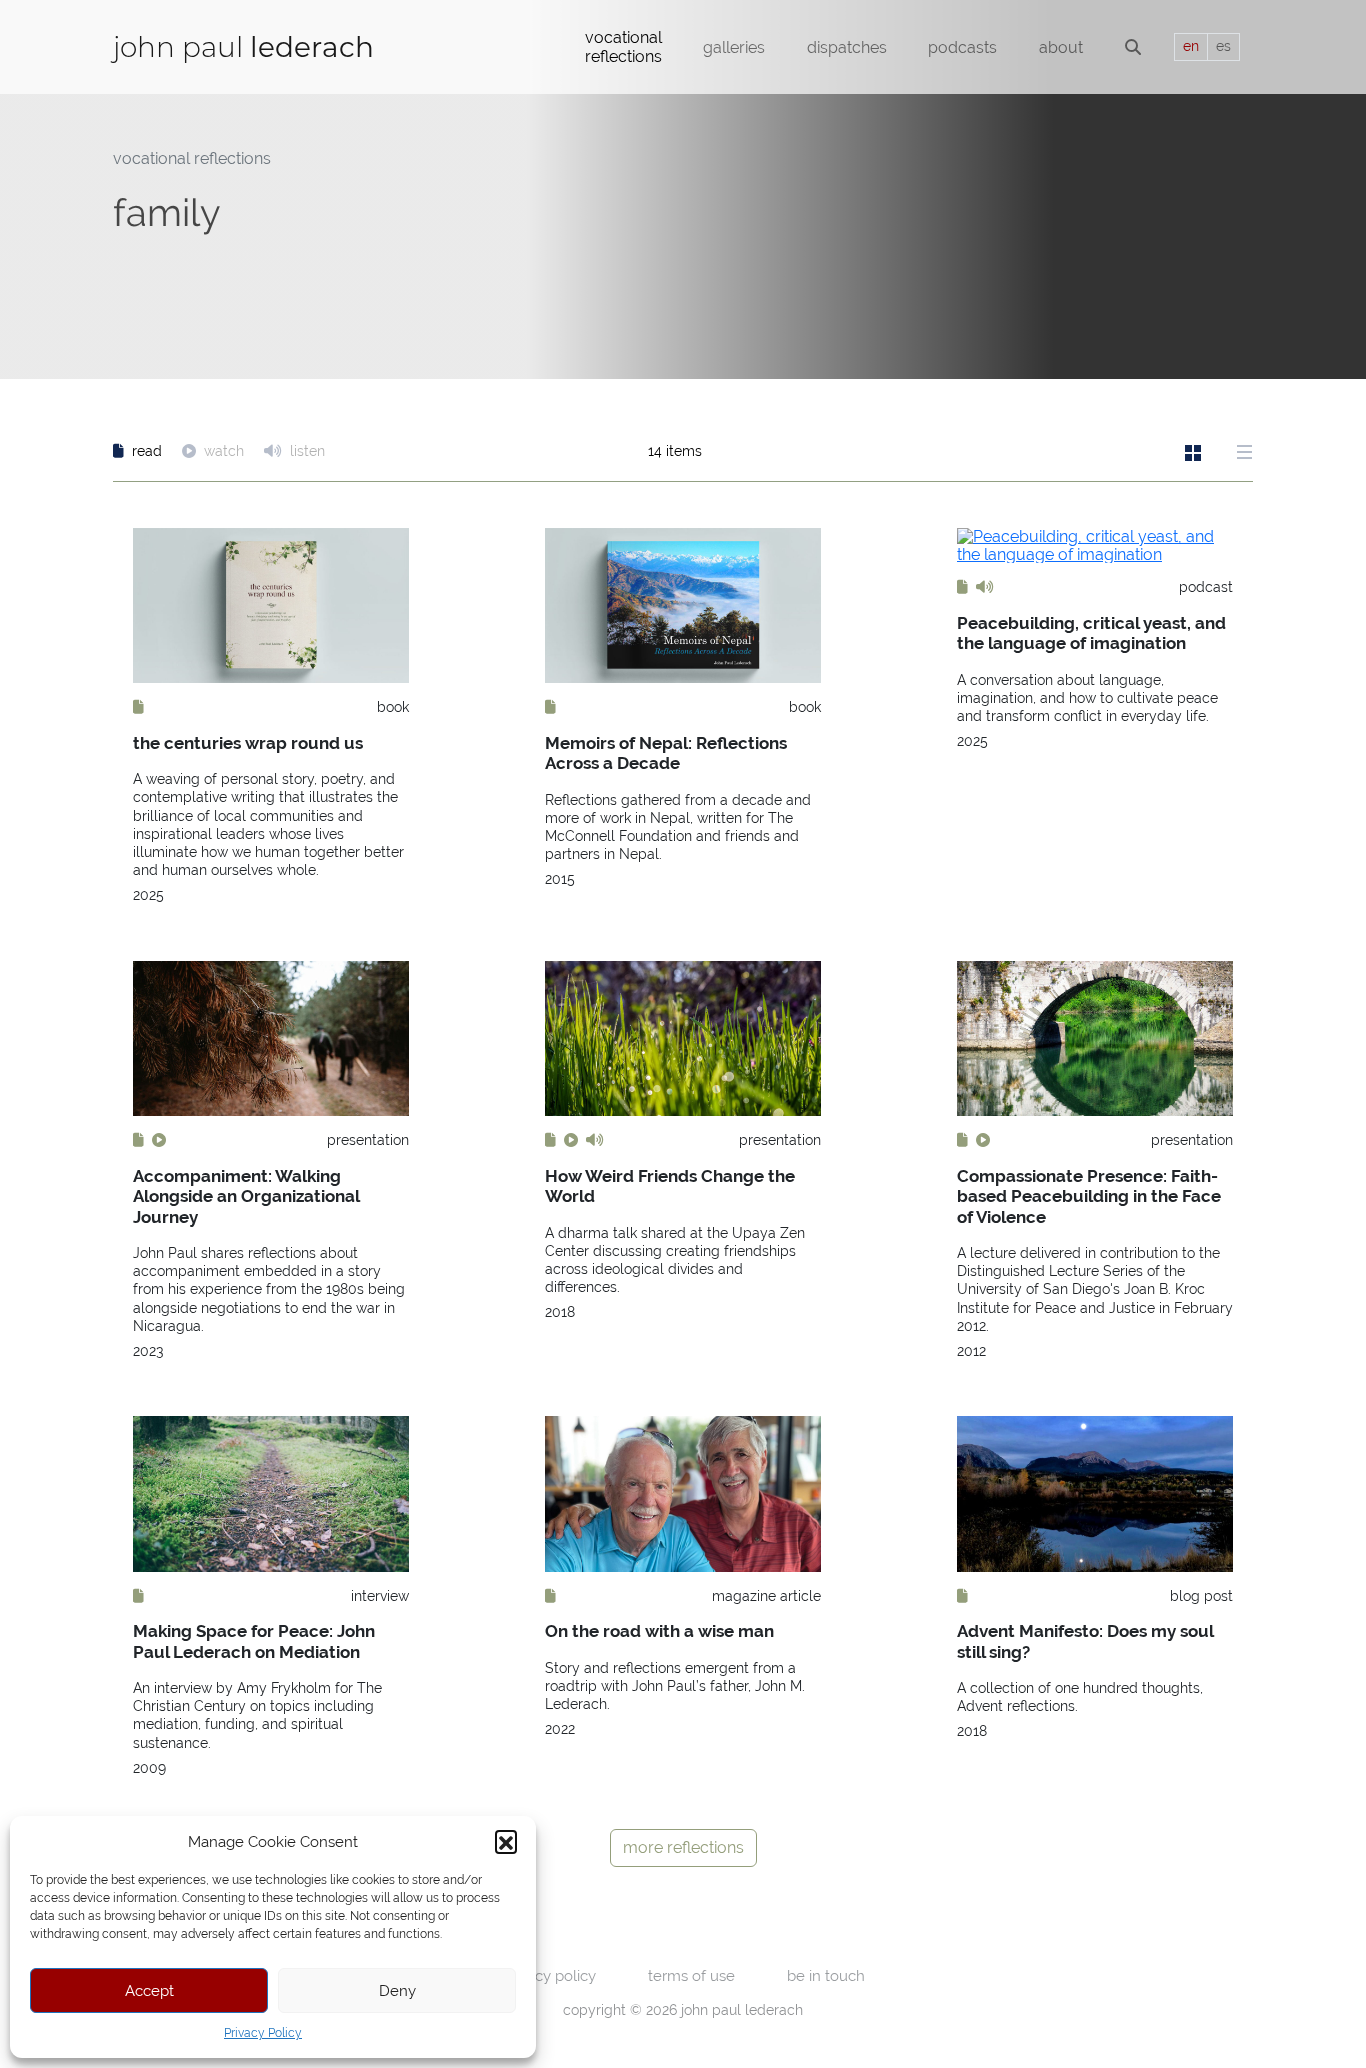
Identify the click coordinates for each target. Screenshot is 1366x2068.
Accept (149, 1990)
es (1223, 46)
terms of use (691, 1975)
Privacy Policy (263, 2033)
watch (224, 451)
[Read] (138, 707)
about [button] (1061, 47)
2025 (148, 895)
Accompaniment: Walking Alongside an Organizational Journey (246, 1196)
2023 (148, 1351)
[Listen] (985, 587)
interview (380, 1596)
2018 (560, 1312)
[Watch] (159, 1140)
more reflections (683, 1847)
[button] (506, 1841)
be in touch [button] (826, 1975)
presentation (368, 1140)
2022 (560, 1729)
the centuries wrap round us (248, 743)
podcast (1206, 587)
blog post (1201, 1596)
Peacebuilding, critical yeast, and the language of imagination (1091, 633)
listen (305, 451)
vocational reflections (192, 158)
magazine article (766, 1596)
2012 (971, 1351)
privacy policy (549, 1975)
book (393, 707)
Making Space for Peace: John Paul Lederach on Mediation (254, 1641)
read (147, 451)
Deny (397, 1990)
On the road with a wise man (659, 1631)
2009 (149, 1768)
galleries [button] (734, 47)
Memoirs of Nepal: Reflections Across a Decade (666, 753)
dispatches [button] (847, 47)
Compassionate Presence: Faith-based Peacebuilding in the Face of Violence (1089, 1196)
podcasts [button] (962, 47)
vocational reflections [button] (623, 47)
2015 (560, 879)
